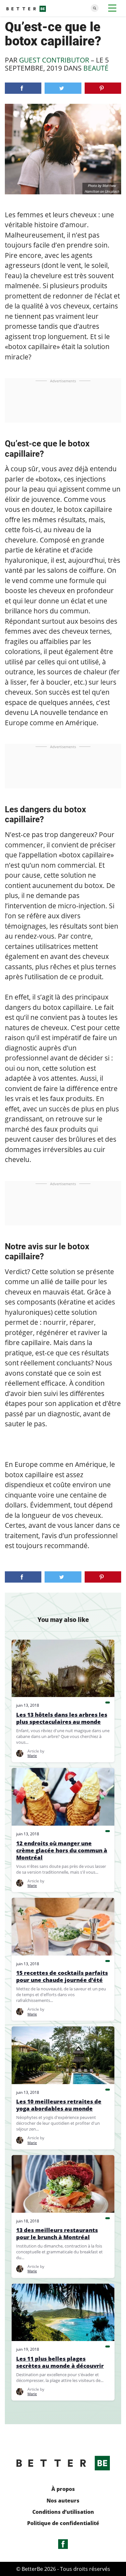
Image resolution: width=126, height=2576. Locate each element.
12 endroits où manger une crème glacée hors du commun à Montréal (62, 1850)
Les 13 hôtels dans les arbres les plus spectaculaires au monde (62, 1718)
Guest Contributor (54, 60)
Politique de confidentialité (63, 2523)
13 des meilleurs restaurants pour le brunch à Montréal (57, 2234)
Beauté (96, 68)
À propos (63, 2489)
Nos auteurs (63, 2501)
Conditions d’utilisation (63, 2512)
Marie (32, 1756)
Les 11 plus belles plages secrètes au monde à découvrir (60, 2362)
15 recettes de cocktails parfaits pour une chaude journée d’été (62, 1976)
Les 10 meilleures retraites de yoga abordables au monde (59, 2105)
